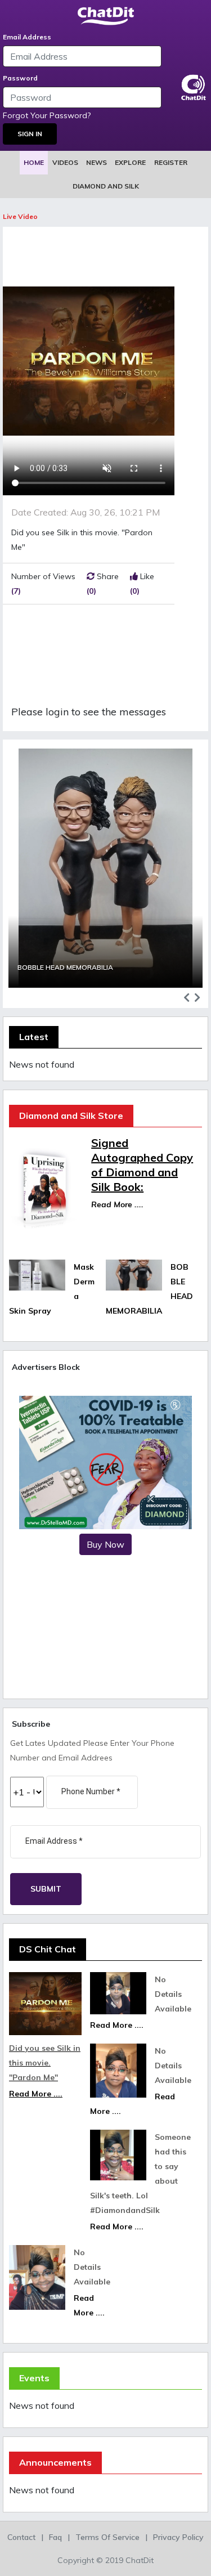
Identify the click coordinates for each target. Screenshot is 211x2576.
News (96, 162)
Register (171, 162)
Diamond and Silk (106, 186)
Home (34, 162)
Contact (21, 2537)
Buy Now (105, 1544)
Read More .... (117, 1204)
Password (20, 78)
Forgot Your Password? (47, 115)
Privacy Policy (178, 2537)
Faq (55, 2537)
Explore (130, 162)
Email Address (27, 37)
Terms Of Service (107, 2537)
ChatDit (140, 2560)
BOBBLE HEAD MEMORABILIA (65, 967)
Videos (65, 162)
